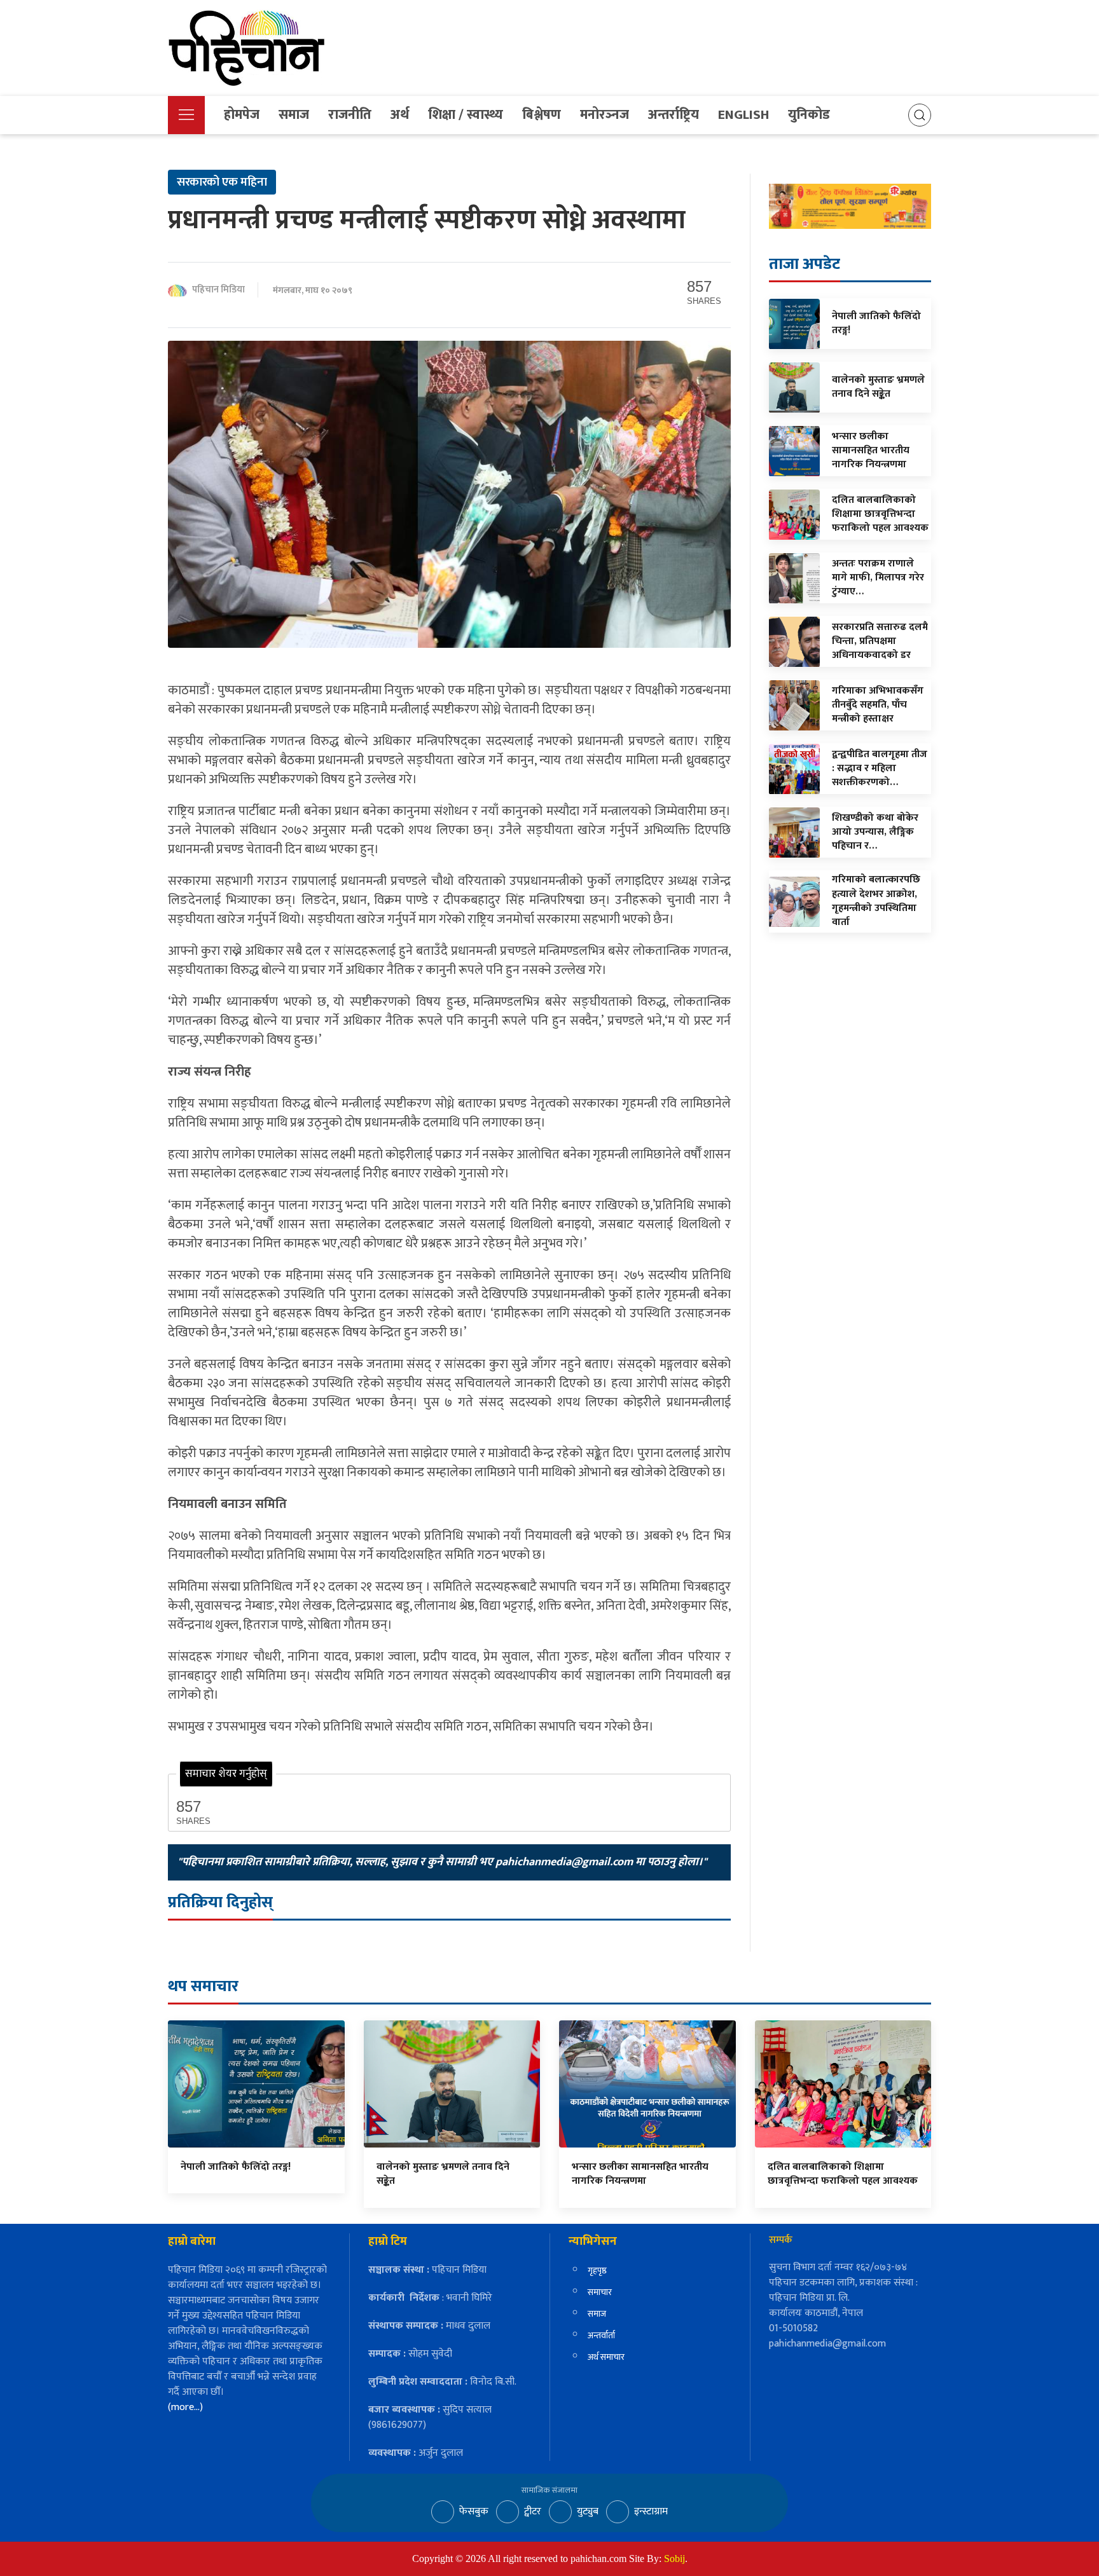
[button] (186, 115)
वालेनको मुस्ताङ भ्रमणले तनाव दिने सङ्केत (443, 2174)
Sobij (674, 2559)
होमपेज (242, 115)
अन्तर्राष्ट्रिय (674, 115)
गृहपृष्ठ (597, 2271)
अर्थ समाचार (606, 2357)
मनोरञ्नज (605, 115)
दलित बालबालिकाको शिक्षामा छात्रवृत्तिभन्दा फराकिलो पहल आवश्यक (843, 2174)
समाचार (600, 2292)
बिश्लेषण (542, 115)
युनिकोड (809, 115)
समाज (294, 115)
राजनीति (350, 115)
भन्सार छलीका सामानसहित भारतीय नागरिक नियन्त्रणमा (640, 2174)
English (743, 115)
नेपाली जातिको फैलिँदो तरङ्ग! (236, 2167)
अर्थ (400, 115)
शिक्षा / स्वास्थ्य (466, 115)
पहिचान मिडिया (218, 290)
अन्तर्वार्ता (601, 2335)
